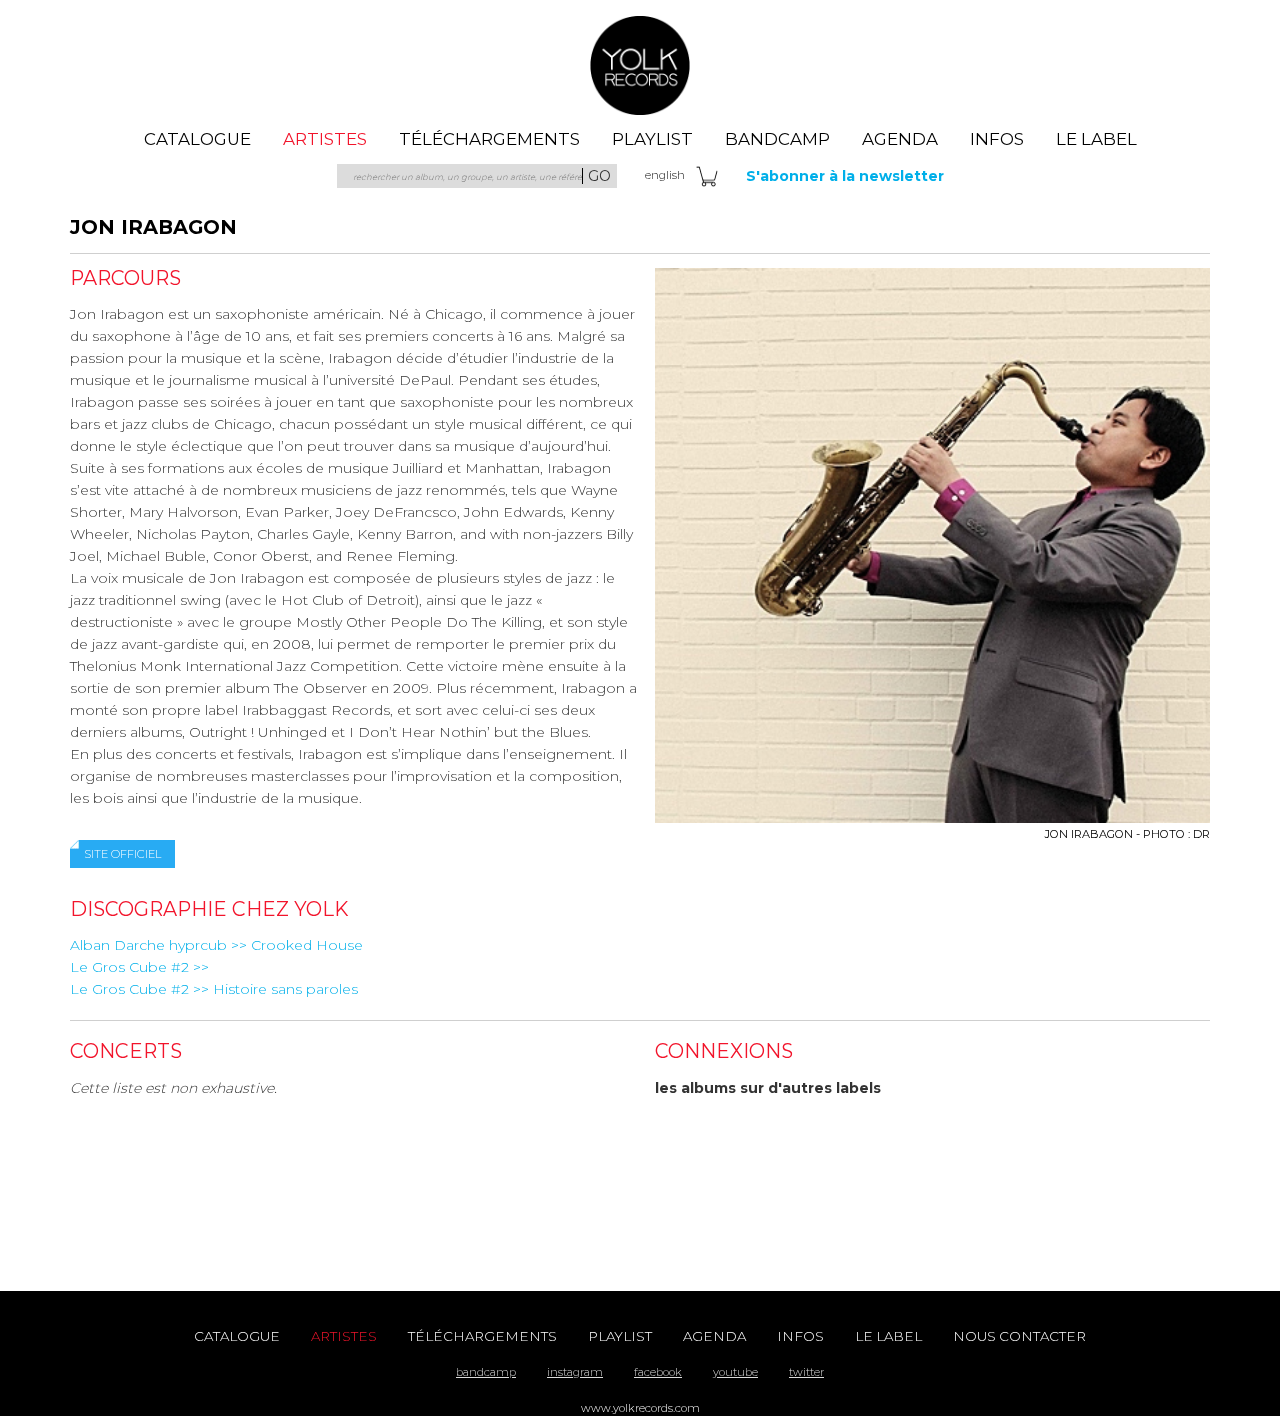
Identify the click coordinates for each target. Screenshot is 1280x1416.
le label (1096, 139)
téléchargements (489, 139)
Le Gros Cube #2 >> (139, 967)
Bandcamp (777, 139)
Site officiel (122, 854)
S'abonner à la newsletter (845, 176)
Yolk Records (640, 65)
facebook (658, 1372)
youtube (735, 1372)
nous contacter (1019, 1336)
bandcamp (486, 1372)
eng (665, 175)
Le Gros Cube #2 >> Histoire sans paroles (214, 989)
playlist (652, 139)
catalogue (197, 139)
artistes (325, 139)
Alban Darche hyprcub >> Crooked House (216, 945)
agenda (900, 139)
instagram (575, 1372)
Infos (997, 139)
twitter (806, 1372)
